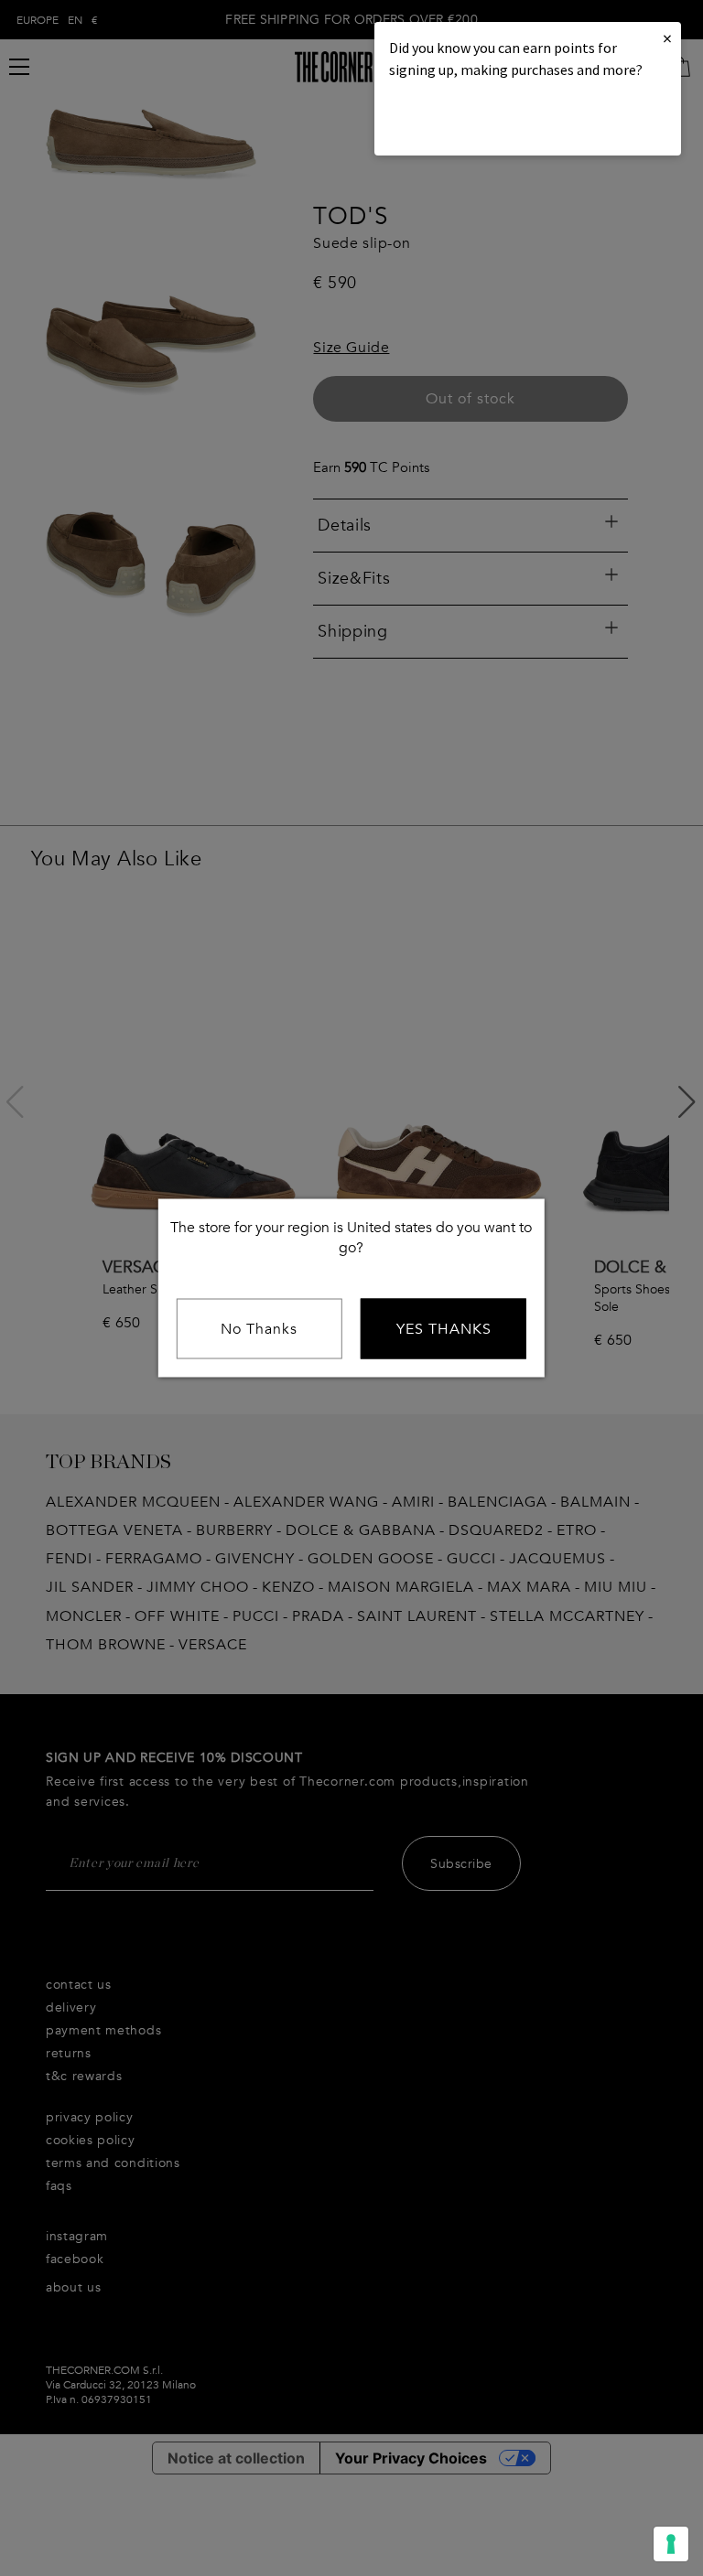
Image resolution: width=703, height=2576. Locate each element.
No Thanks (259, 1329)
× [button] (667, 38)
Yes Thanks (444, 1329)
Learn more (451, 119)
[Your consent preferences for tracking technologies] (671, 2544)
